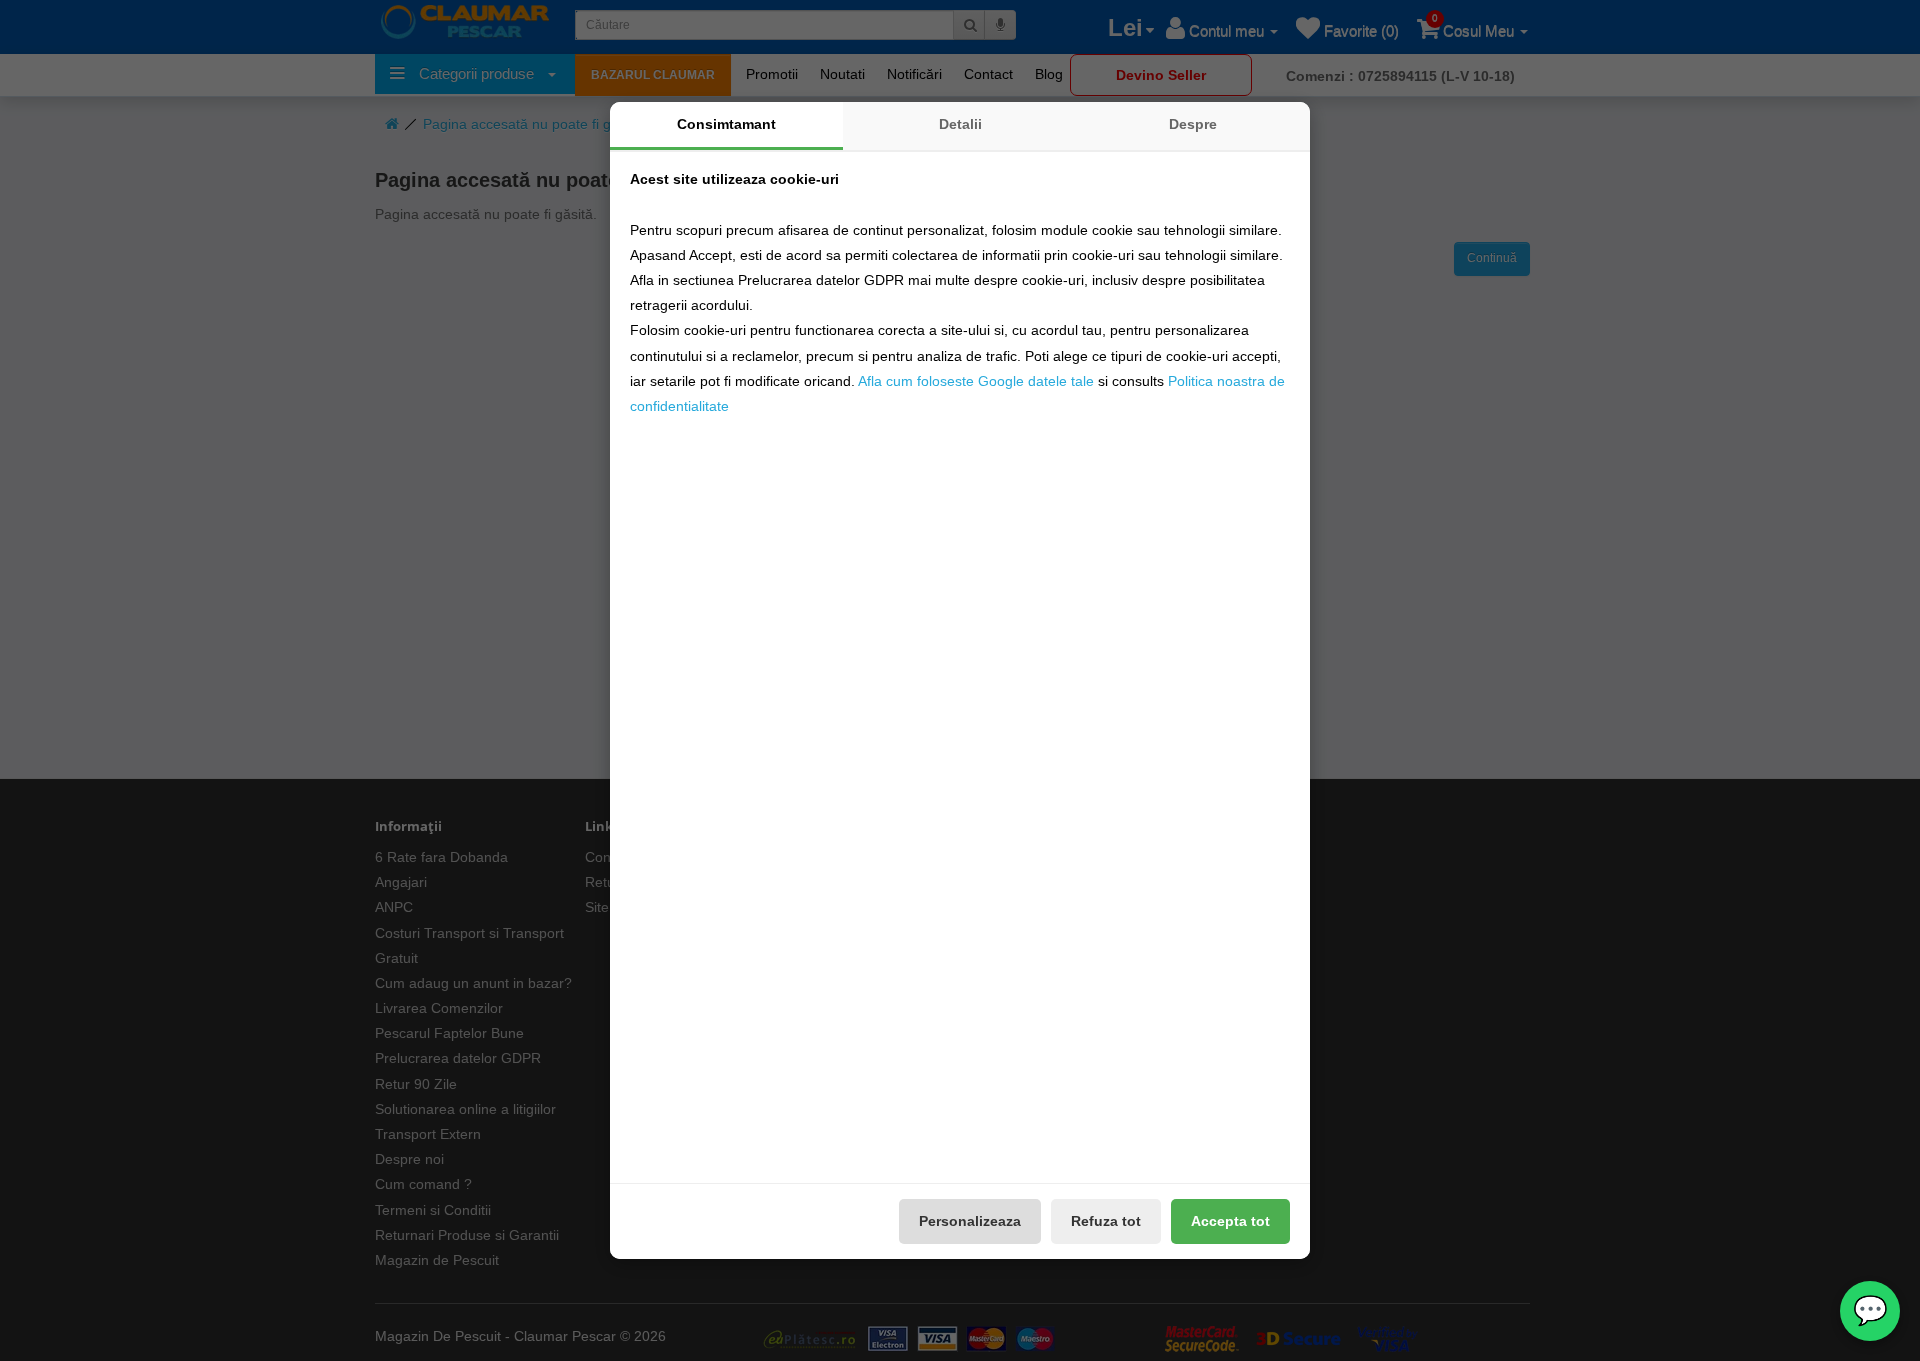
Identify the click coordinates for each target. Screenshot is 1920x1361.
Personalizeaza (970, 1221)
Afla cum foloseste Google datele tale (976, 381)
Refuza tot (1106, 1221)
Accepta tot (1230, 1221)
